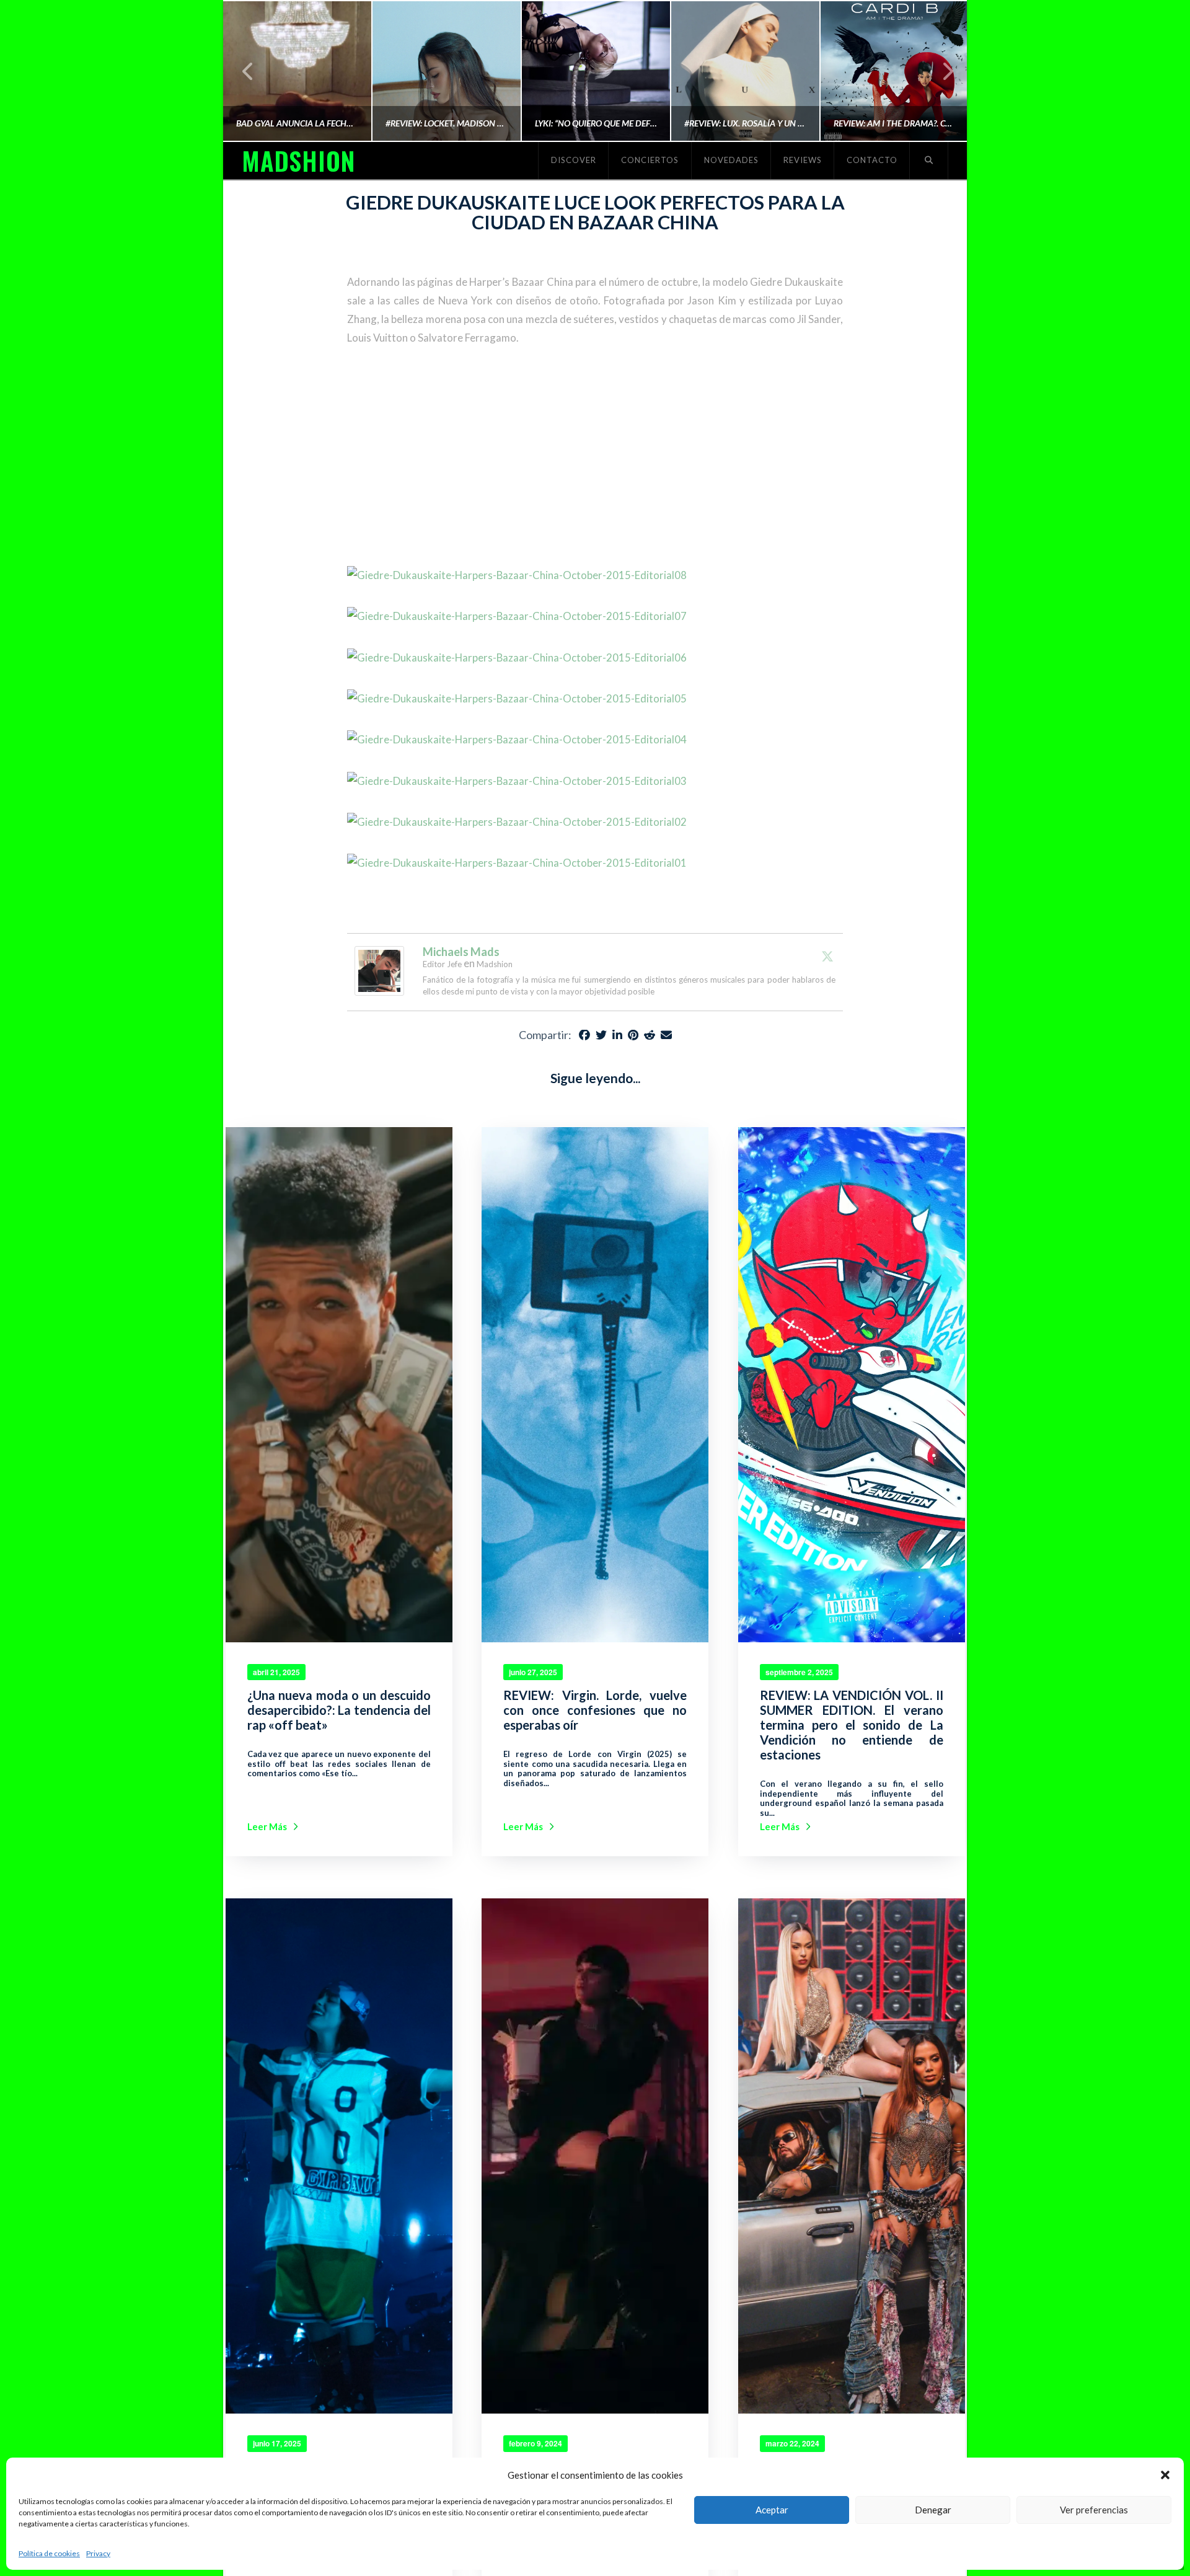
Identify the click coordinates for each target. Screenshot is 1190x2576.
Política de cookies (49, 2553)
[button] (1165, 2475)
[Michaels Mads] (379, 969)
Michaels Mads (461, 952)
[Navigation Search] (929, 161)
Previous (248, 71)
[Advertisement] (595, 457)
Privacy (98, 2553)
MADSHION (298, 161)
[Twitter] (827, 956)
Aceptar (772, 2510)
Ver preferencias (1094, 2510)
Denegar (933, 2510)
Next (941, 71)
